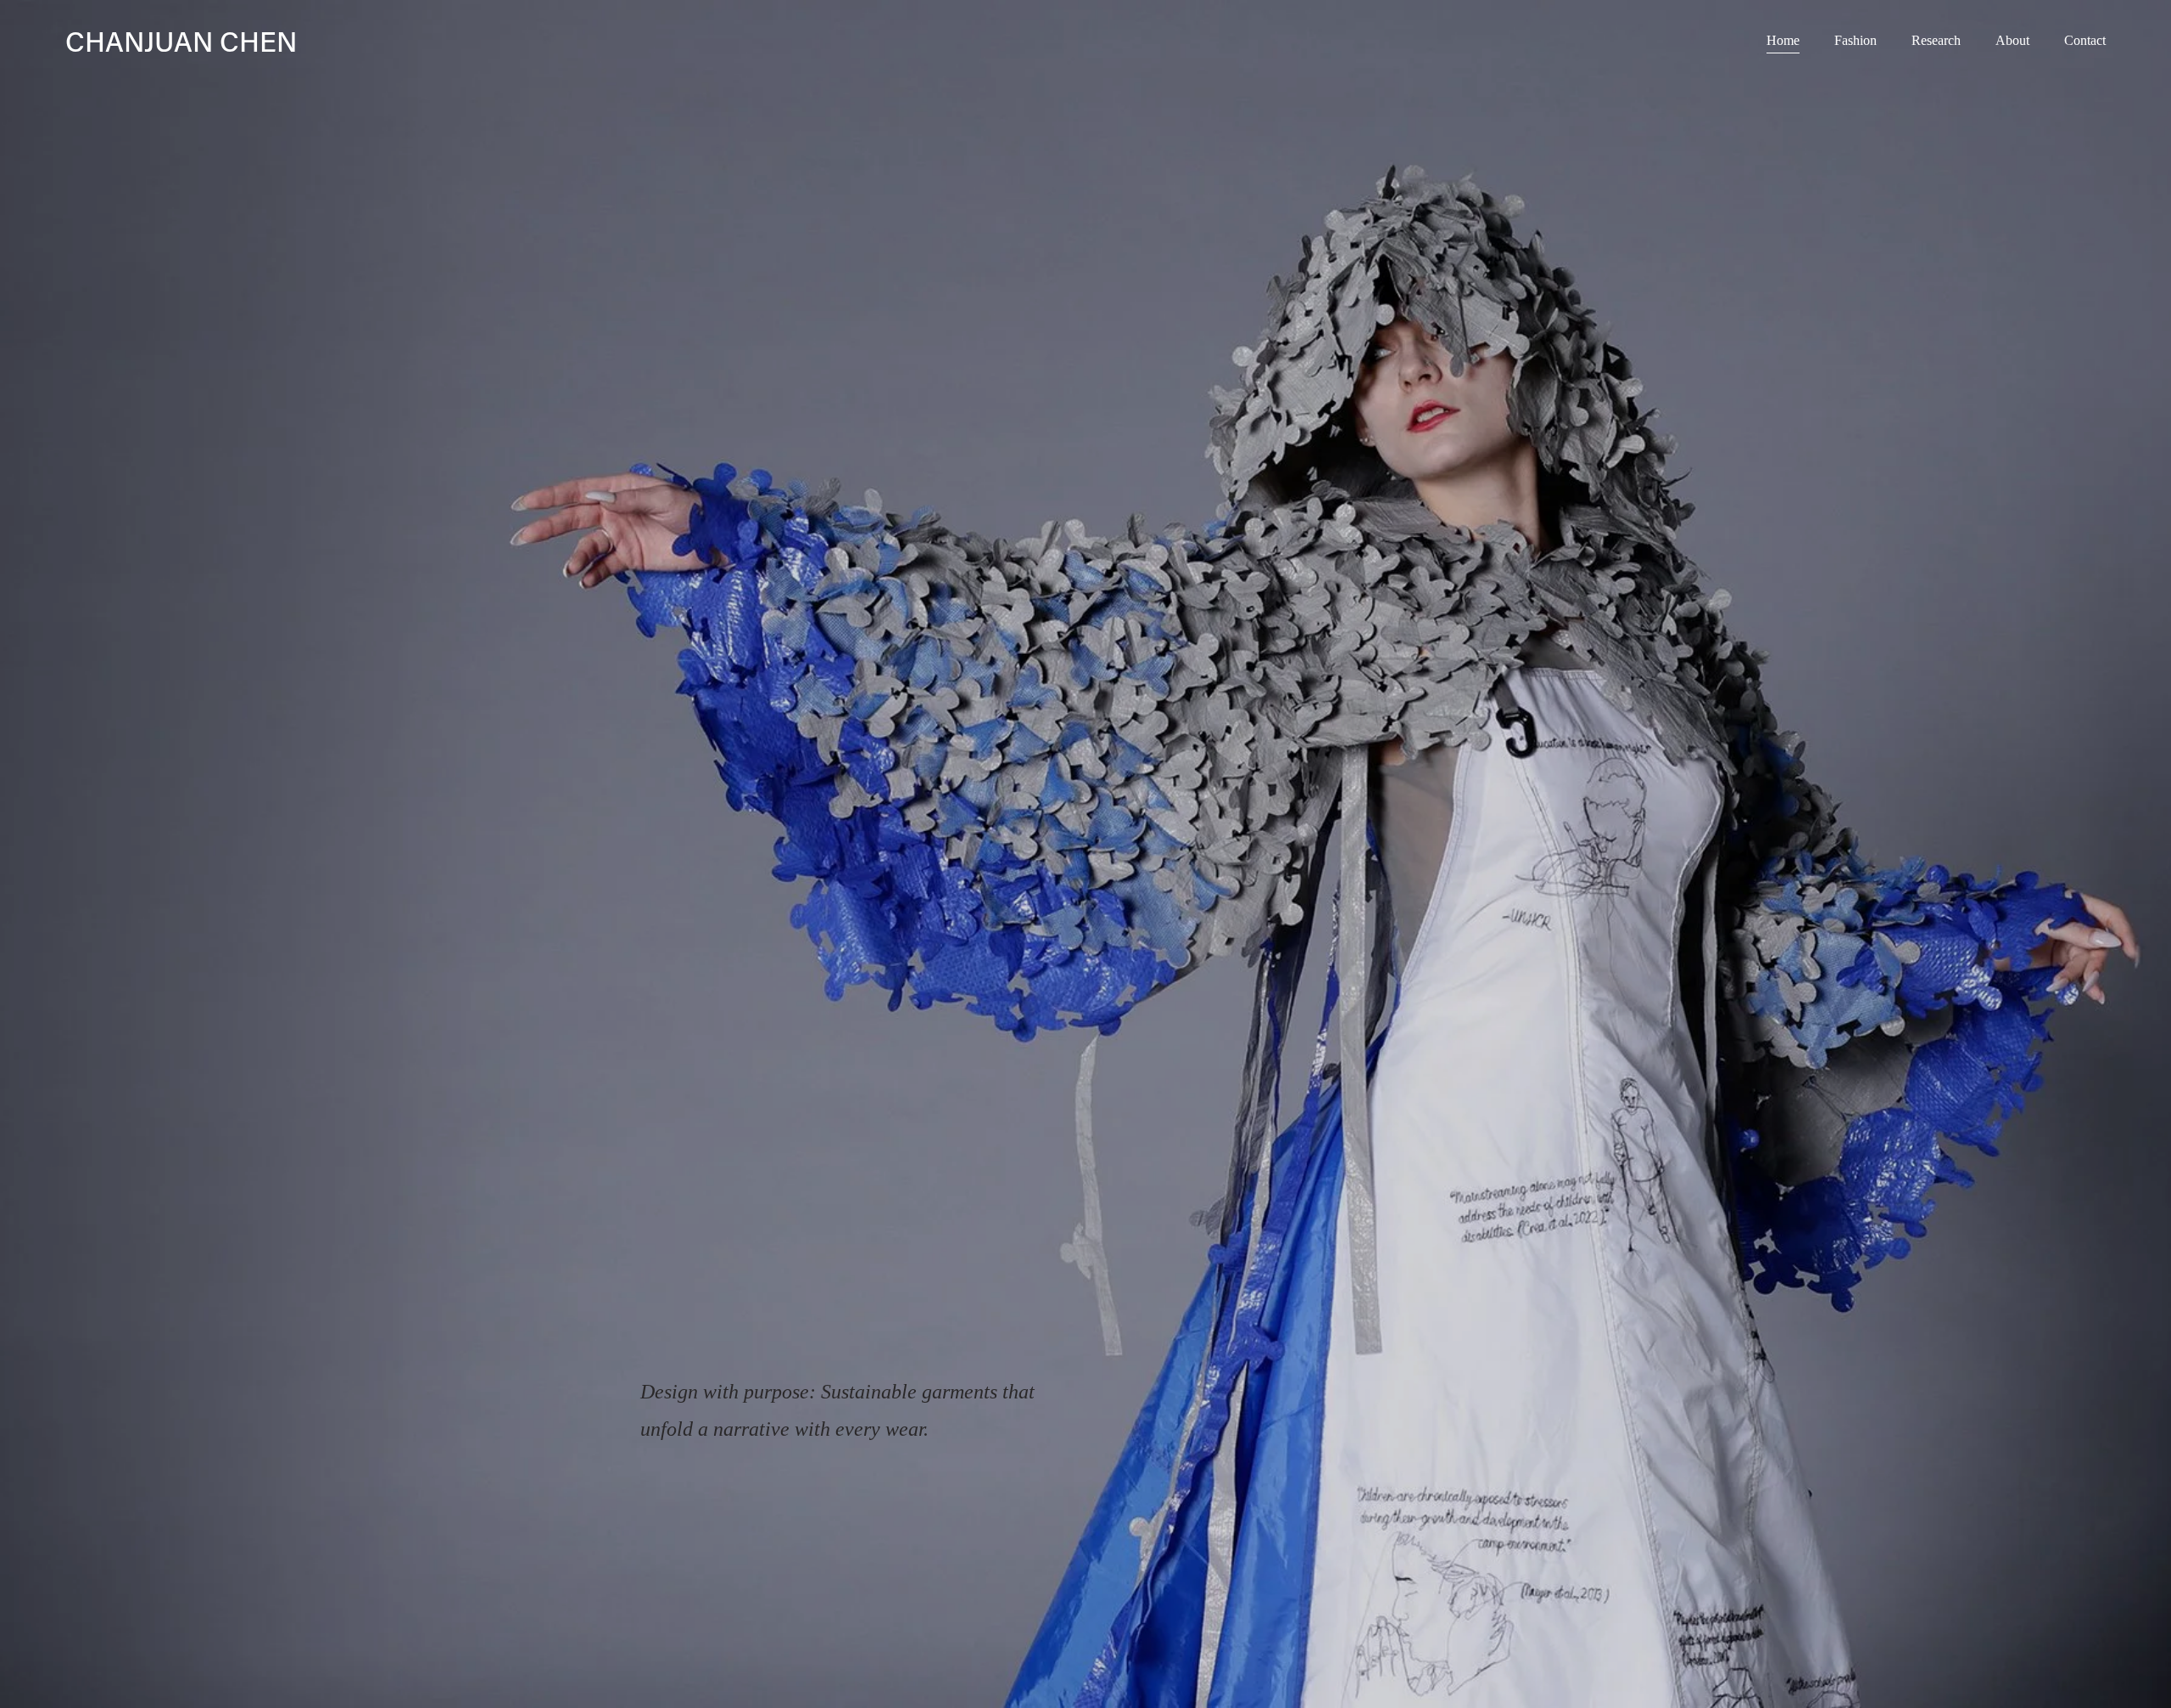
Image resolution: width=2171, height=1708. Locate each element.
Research (1936, 40)
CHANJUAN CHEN (181, 41)
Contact (2085, 40)
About (2012, 40)
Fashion (1856, 40)
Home (1783, 40)
